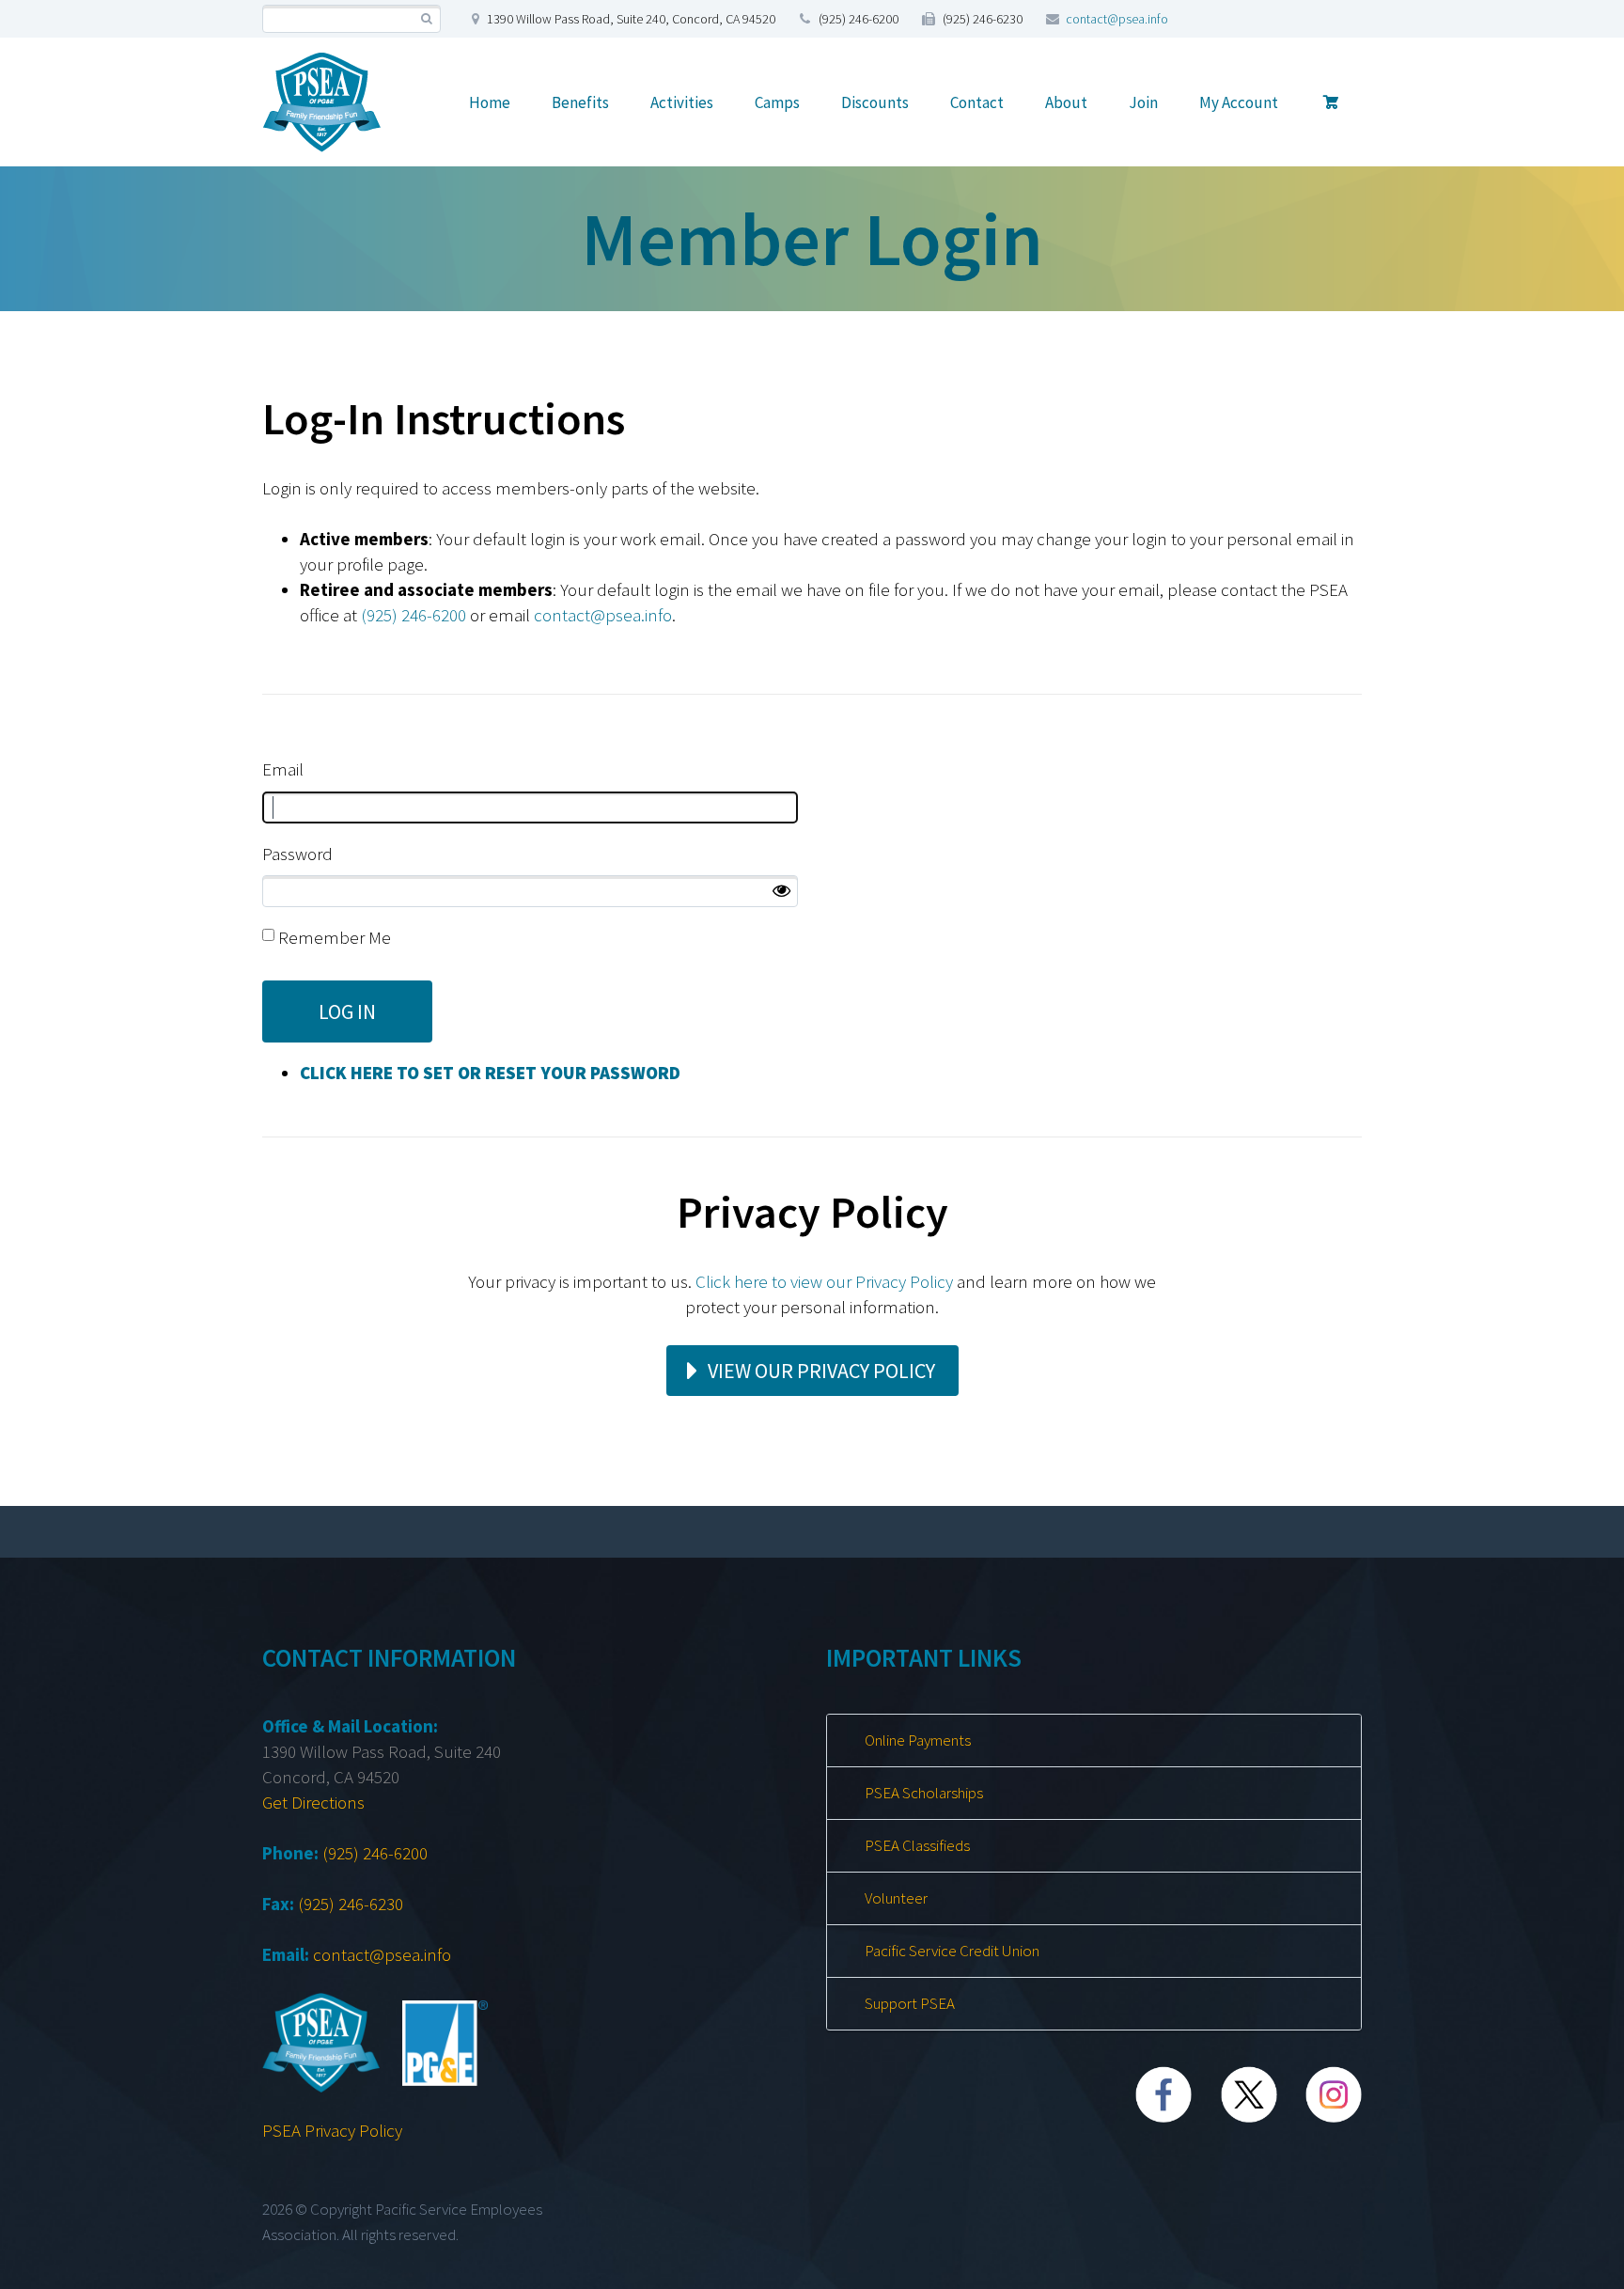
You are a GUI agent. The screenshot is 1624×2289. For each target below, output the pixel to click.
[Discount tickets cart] (1331, 102)
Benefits (580, 102)
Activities (682, 102)
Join (1143, 102)
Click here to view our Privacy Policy (824, 1281)
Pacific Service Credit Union (952, 1951)
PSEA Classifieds (917, 1845)
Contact (977, 102)
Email (283, 769)
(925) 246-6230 (351, 1904)
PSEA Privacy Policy (332, 2130)
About (1066, 102)
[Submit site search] (426, 19)
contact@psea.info (1117, 19)
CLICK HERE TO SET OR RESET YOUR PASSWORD (490, 1073)
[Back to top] (1570, 2265)
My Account (1239, 102)
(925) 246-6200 (414, 615)
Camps (777, 102)
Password (297, 854)
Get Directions (313, 1802)
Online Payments (918, 1740)
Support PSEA (910, 2003)
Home (490, 102)
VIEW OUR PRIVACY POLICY (821, 1371)
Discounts (875, 102)
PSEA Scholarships (924, 1793)
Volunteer (896, 1898)
